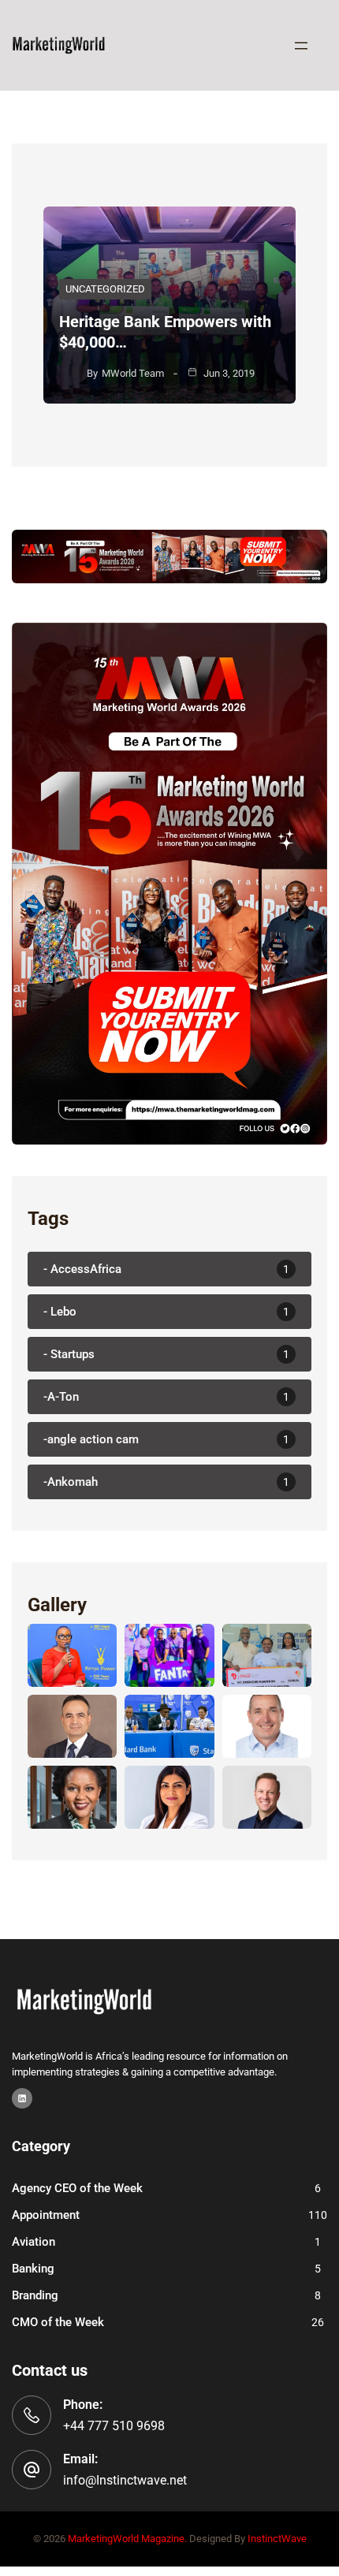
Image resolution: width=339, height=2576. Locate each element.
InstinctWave (277, 2539)
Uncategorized (105, 289)
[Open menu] (301, 46)
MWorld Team (133, 373)
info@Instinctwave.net (125, 2480)
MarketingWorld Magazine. (127, 2539)
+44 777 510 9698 (114, 2426)
